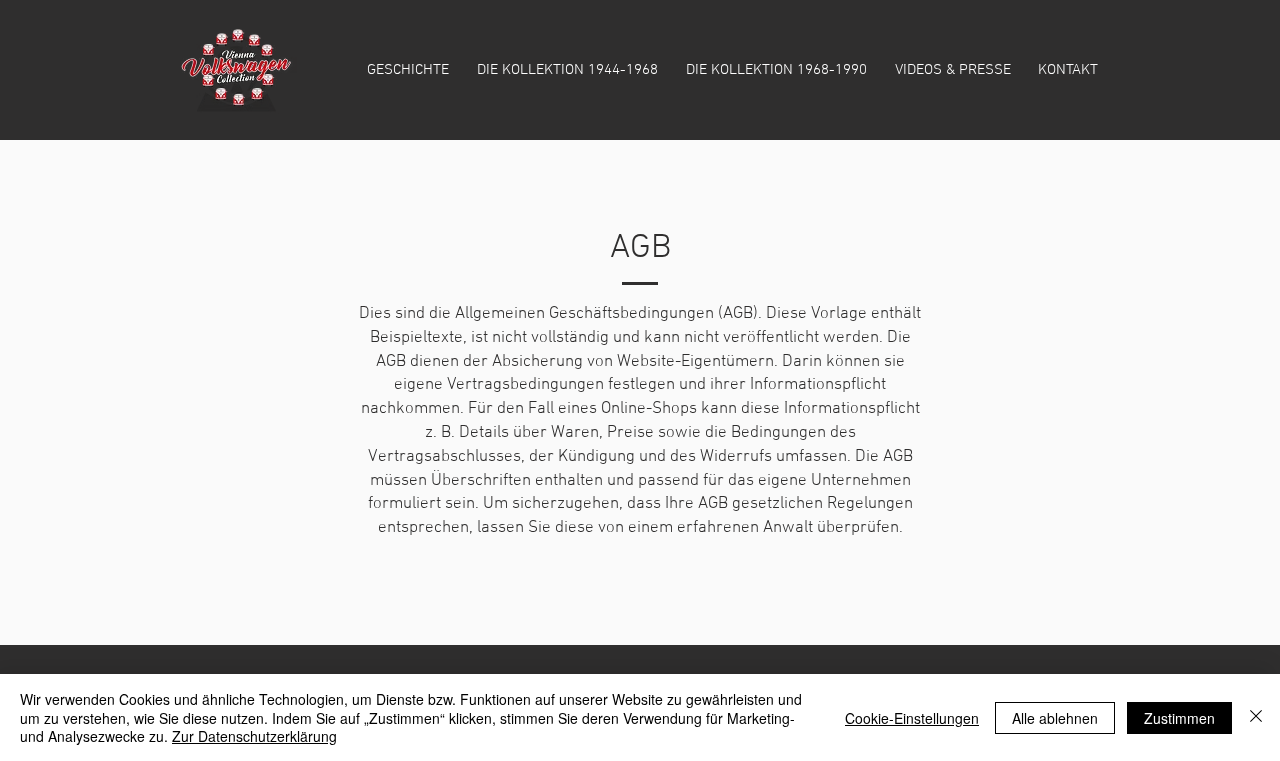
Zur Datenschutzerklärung (254, 736)
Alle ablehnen (1055, 718)
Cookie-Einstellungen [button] (912, 718)
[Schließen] (1256, 717)
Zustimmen (1179, 718)
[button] (567, 70)
